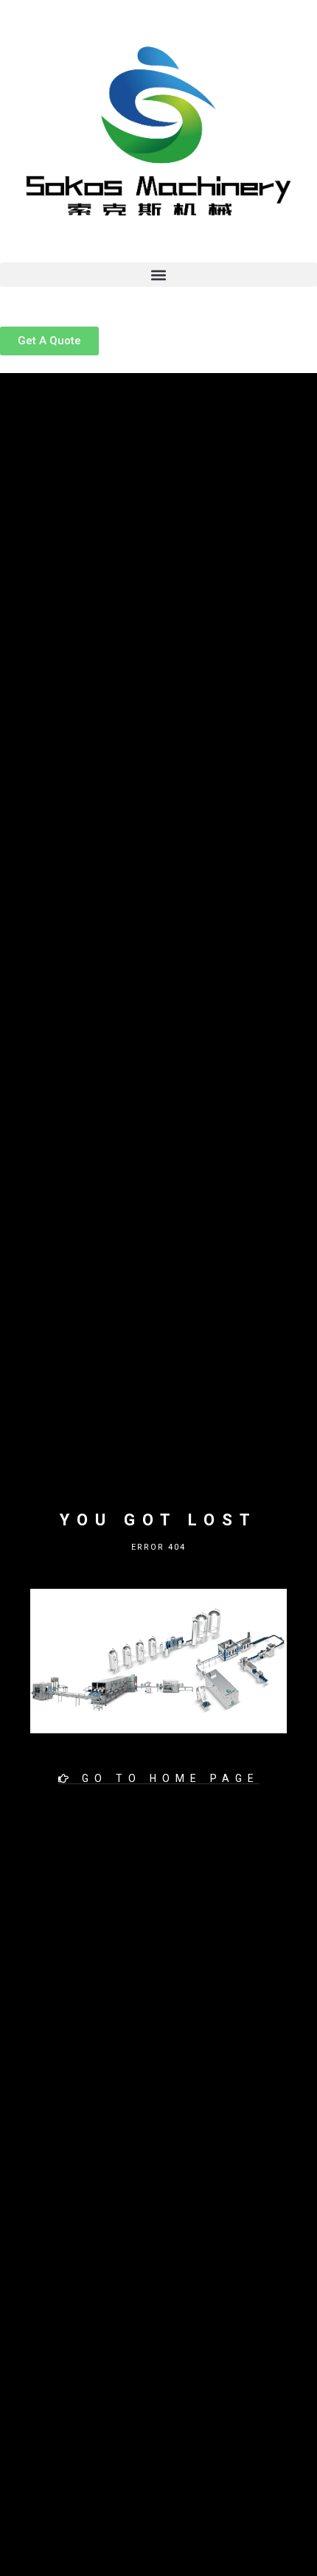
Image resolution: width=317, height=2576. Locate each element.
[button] (158, 275)
